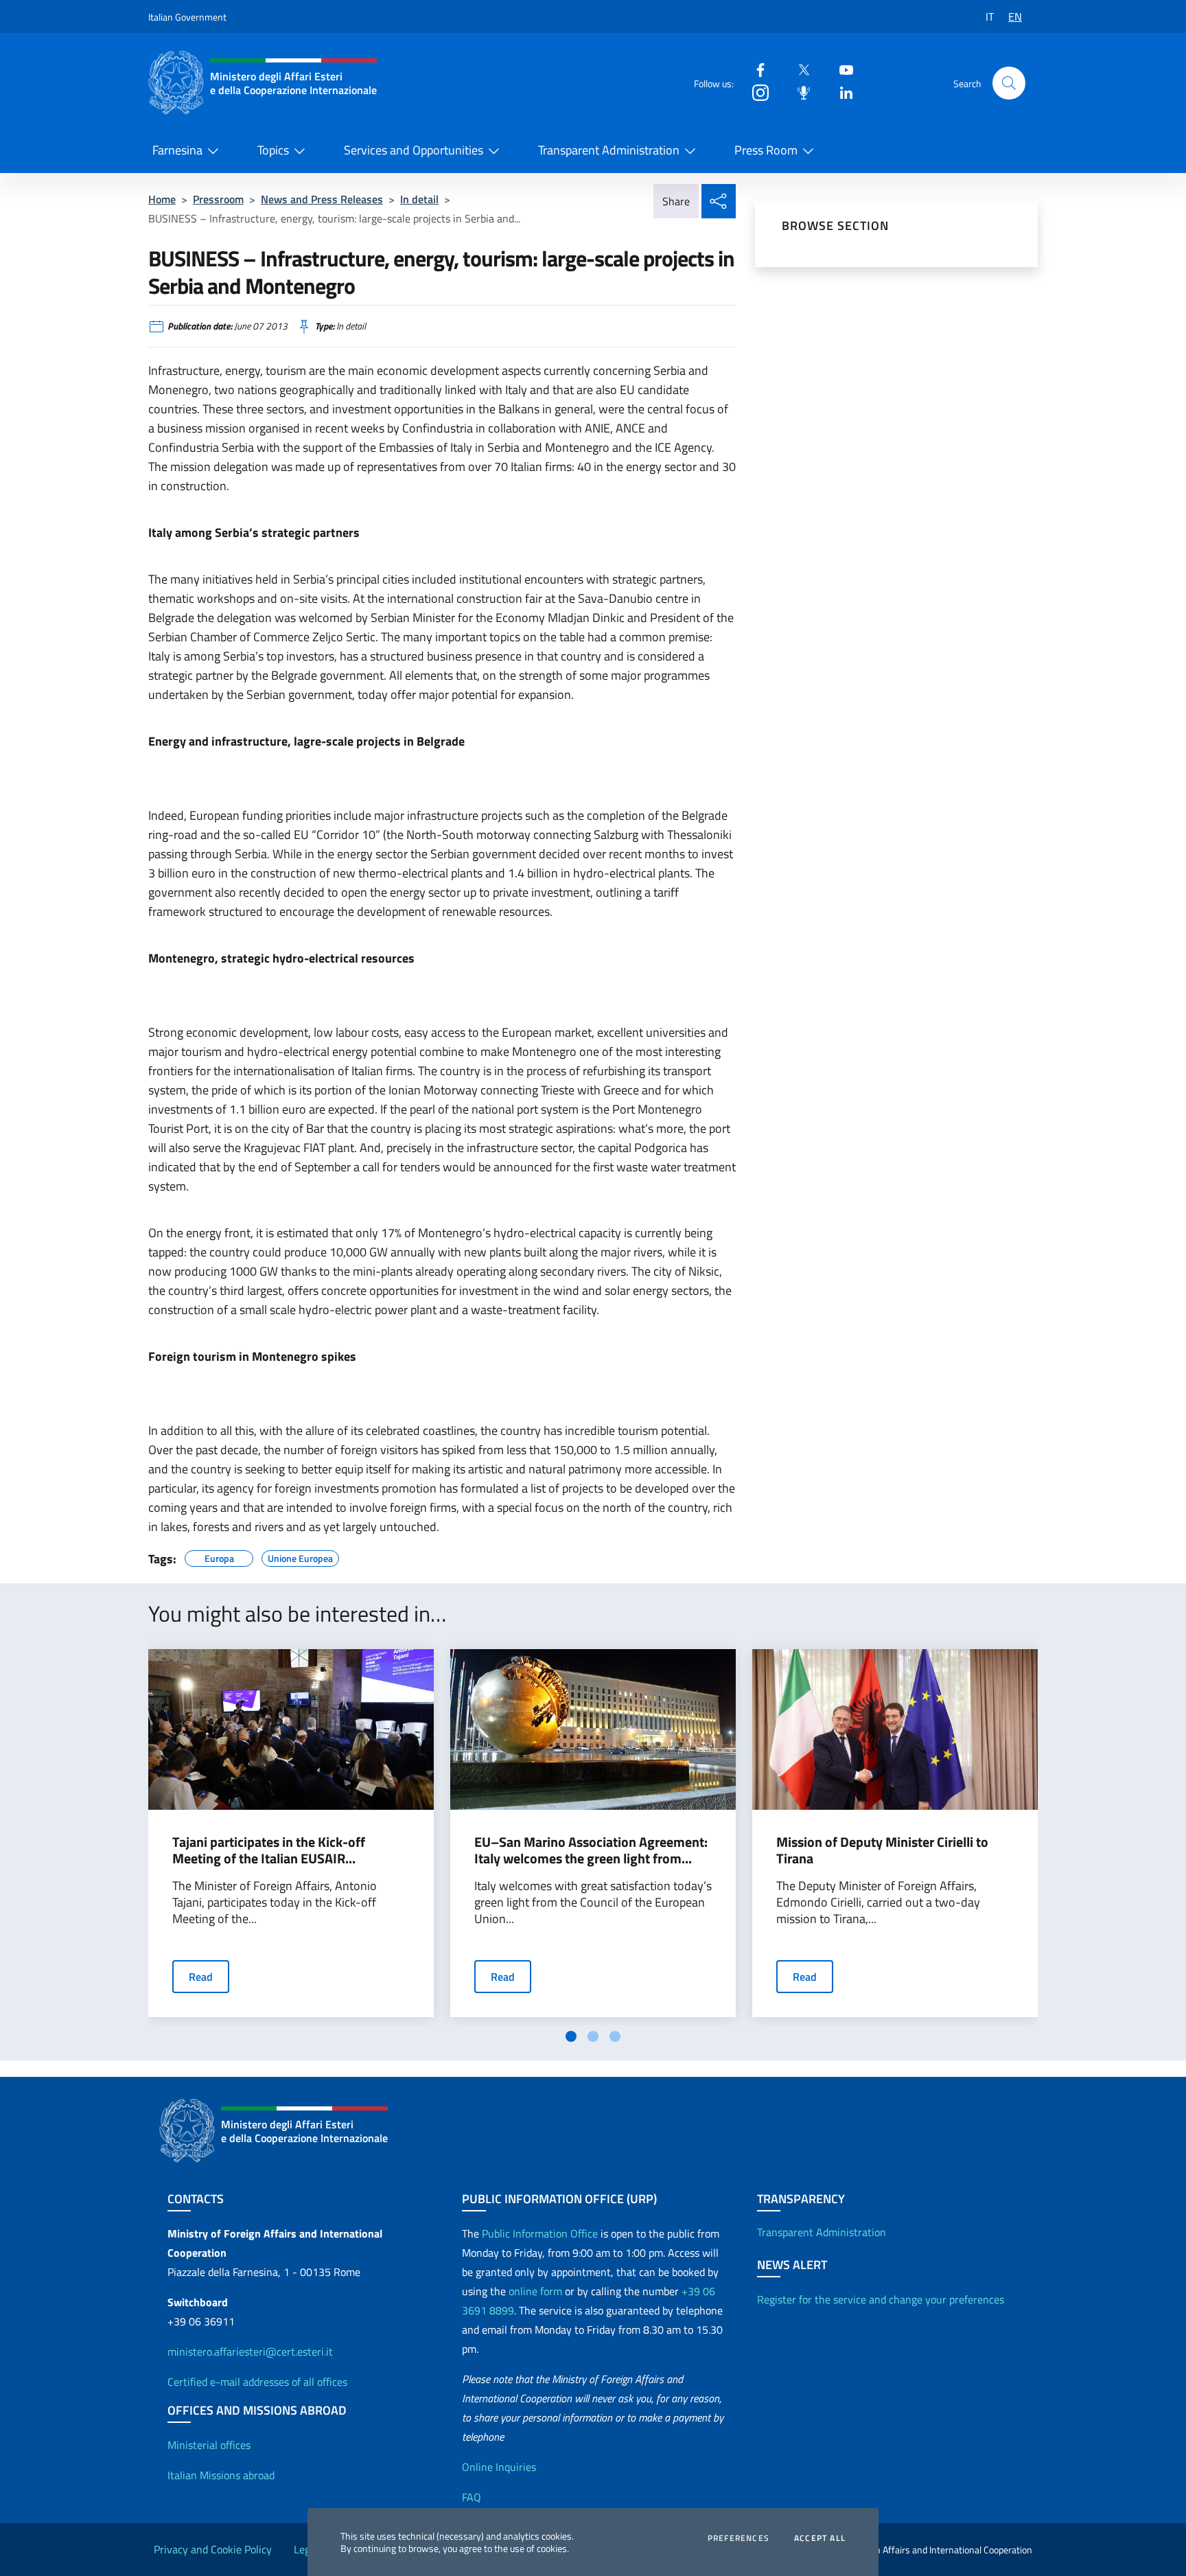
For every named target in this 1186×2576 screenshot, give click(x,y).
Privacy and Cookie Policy (213, 2549)
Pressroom (218, 199)
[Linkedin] (841, 92)
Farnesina (177, 150)
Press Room (766, 150)
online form (535, 2291)
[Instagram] (755, 92)
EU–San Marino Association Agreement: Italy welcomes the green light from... (591, 1850)
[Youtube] (841, 69)
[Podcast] (798, 92)
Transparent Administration (609, 150)
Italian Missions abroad (221, 2475)
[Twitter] (798, 69)
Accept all (820, 2538)
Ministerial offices (209, 2445)
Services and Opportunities (414, 150)
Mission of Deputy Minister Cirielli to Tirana (882, 1850)
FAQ (472, 2497)
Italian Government (187, 17)
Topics (273, 150)
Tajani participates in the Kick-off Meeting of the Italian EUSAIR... (269, 1850)
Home (162, 199)
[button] (1009, 83)
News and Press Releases (322, 199)
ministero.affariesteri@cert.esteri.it (250, 2351)
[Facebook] (755, 69)
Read (201, 1977)
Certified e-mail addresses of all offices (257, 2382)
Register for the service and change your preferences (881, 2299)
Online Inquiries (499, 2467)
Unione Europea (300, 1556)
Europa (219, 1556)
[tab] (571, 2036)
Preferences (739, 2538)
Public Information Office (540, 2233)
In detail (419, 199)
